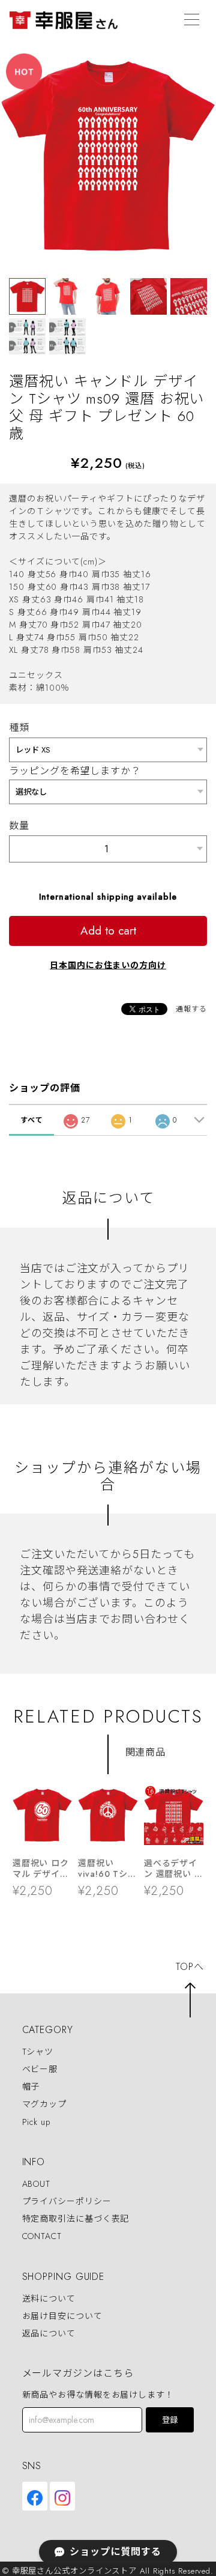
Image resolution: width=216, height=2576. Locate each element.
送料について (49, 2299)
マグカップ (45, 2105)
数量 (19, 826)
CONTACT (42, 2237)
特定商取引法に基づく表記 (76, 2219)
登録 (170, 2420)
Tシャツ (38, 2052)
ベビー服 (40, 2069)
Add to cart (108, 931)
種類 (19, 728)
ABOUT (37, 2184)
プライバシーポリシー (67, 2201)
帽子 (31, 2087)
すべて (32, 1120)
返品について (49, 2333)
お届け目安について (62, 2316)
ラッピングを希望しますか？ (75, 771)
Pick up (36, 2122)
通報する (191, 1009)
